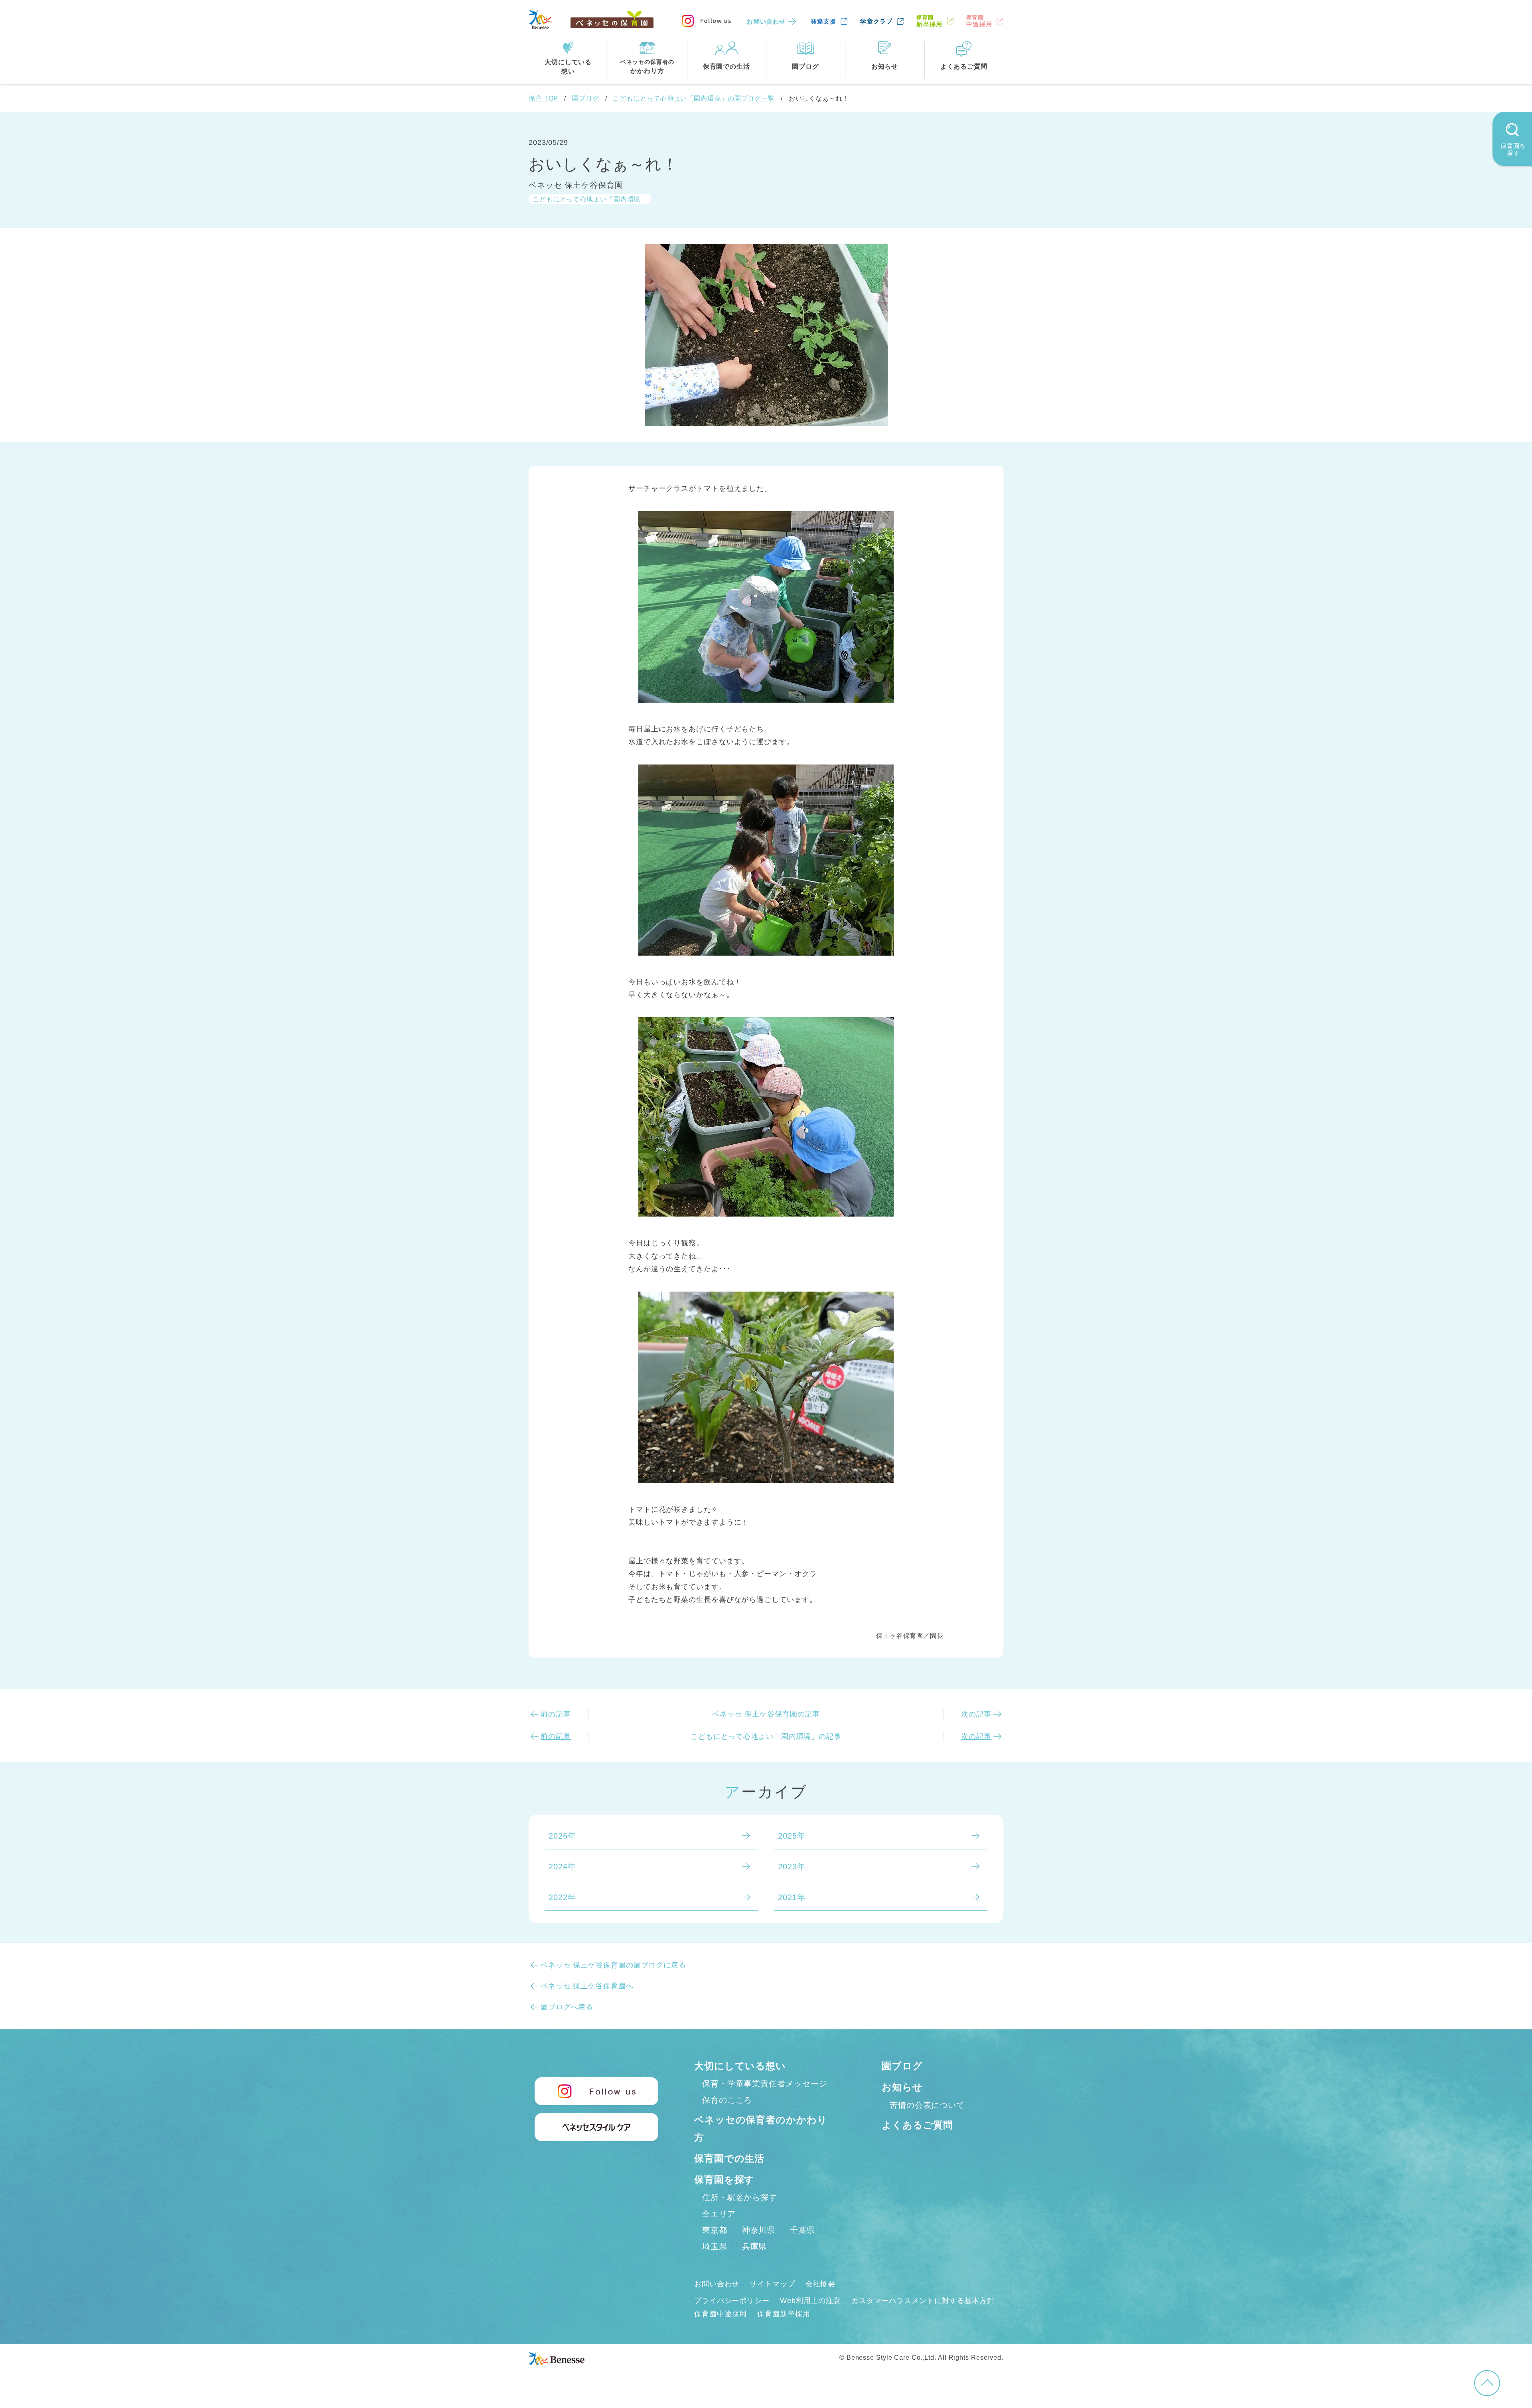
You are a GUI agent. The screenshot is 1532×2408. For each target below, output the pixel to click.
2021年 (792, 1897)
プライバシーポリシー (732, 2301)
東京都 (715, 2230)
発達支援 (824, 21)
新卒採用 (929, 21)
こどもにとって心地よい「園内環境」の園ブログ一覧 (694, 98)
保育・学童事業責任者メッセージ (765, 2084)
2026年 (562, 1836)
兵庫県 (755, 2246)
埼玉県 (715, 2246)
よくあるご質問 (917, 2125)
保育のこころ (727, 2100)
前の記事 (556, 1714)
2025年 (792, 1836)
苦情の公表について (927, 2105)
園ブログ (586, 98)
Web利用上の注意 (810, 2301)
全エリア (719, 2214)
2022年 (562, 1897)
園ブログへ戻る (567, 2007)
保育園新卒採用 (784, 2314)
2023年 (792, 1867)
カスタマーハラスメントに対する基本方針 (923, 2301)
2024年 (562, 1867)
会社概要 (821, 2284)
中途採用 (979, 21)
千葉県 (803, 2230)
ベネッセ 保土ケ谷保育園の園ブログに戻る (613, 1965)
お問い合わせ (766, 21)
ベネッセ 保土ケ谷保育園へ (587, 1986)
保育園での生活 (729, 2158)
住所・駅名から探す (740, 2197)
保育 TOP (543, 98)
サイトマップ (772, 2284)
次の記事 (976, 1714)
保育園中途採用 (721, 2314)
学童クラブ (876, 21)
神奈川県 (759, 2230)
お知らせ (902, 2087)
